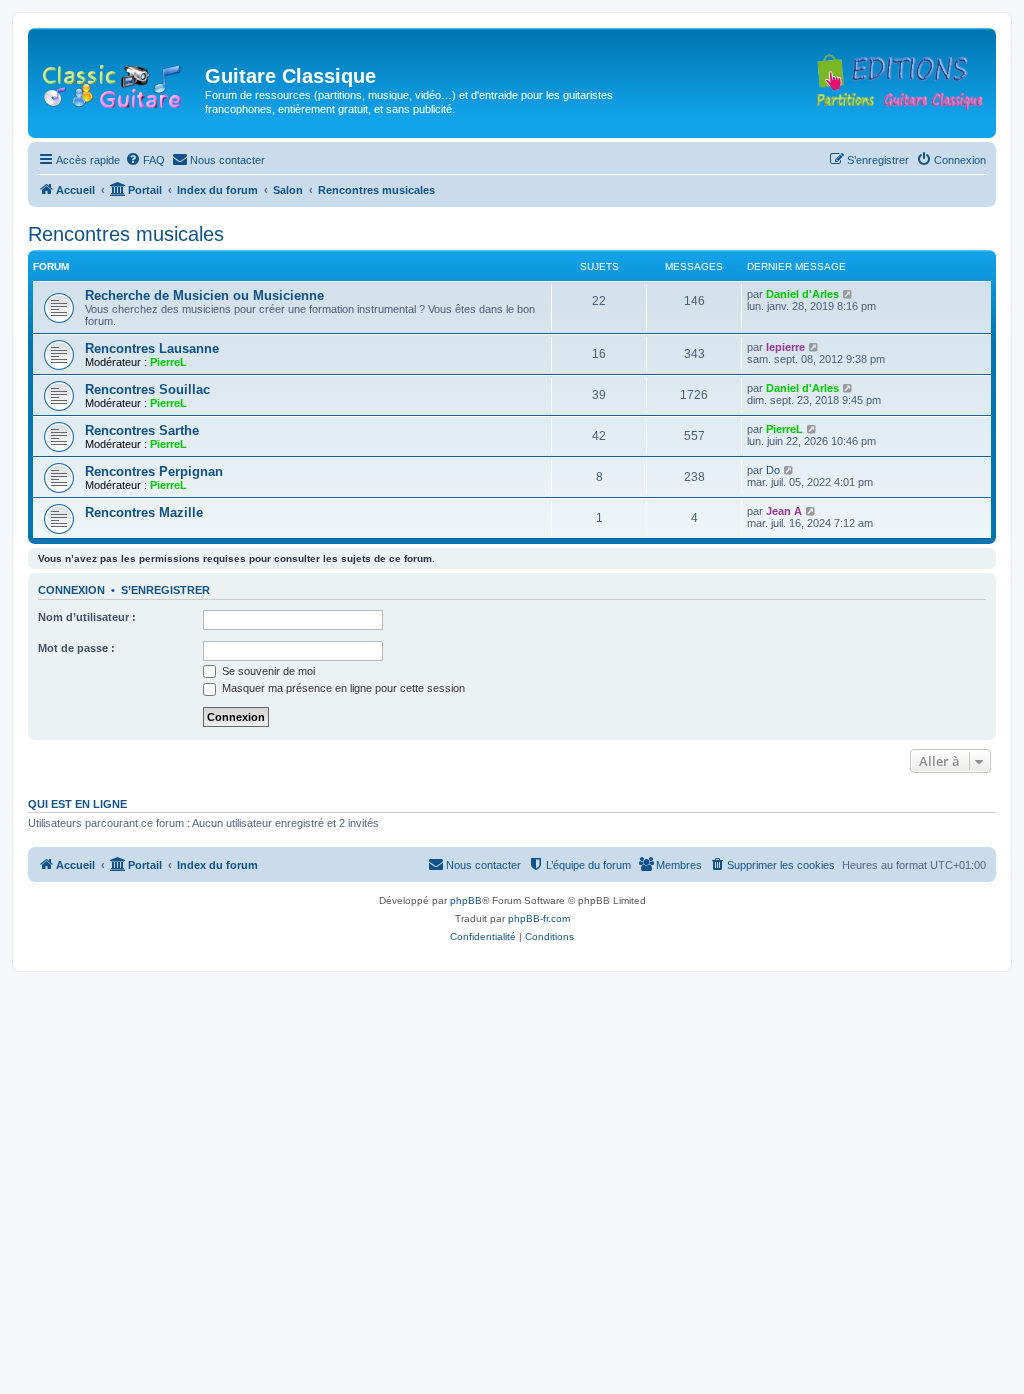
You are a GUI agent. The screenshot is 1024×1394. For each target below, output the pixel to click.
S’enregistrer (165, 590)
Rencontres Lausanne (152, 348)
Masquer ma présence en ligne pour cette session (342, 688)
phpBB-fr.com (539, 918)
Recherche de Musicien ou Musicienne (204, 295)
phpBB (466, 900)
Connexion (71, 590)
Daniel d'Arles (802, 294)
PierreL (168, 362)
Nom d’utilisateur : (87, 617)
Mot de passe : (76, 648)
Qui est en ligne (77, 804)
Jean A (784, 511)
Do (773, 470)
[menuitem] (145, 160)
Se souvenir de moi (267, 671)
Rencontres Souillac (147, 389)
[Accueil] (119, 82)
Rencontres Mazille (144, 512)
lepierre (785, 347)
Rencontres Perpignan (154, 471)
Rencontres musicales (126, 234)
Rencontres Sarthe (142, 430)
